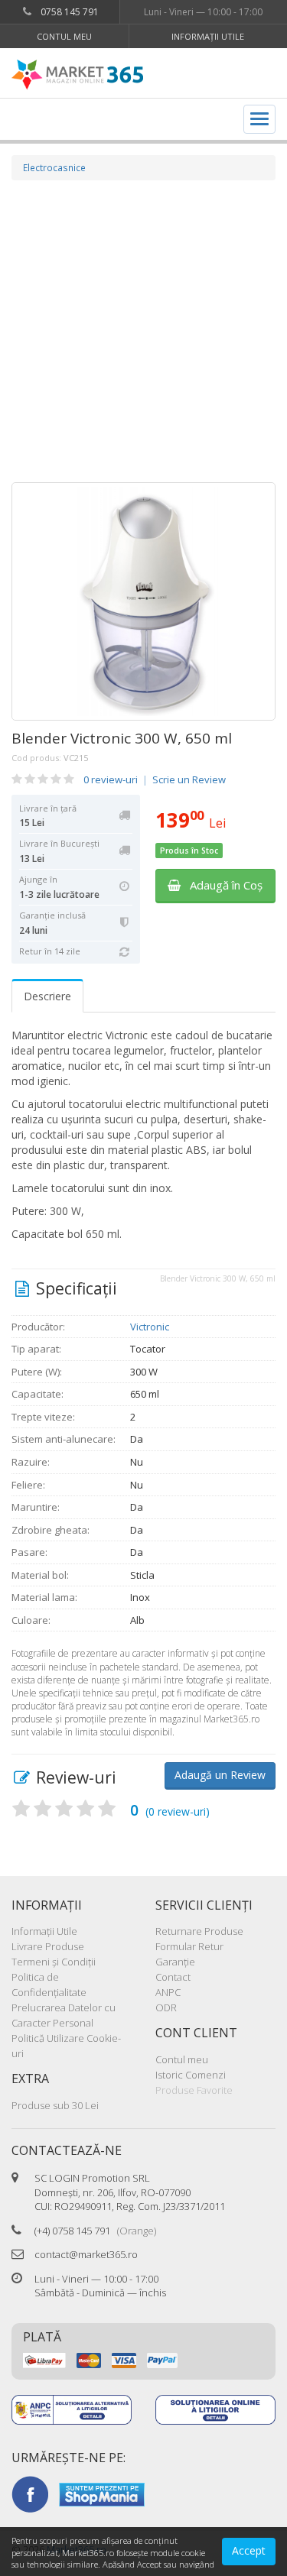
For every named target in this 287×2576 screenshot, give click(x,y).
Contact (173, 1977)
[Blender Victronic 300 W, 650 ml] (143, 601)
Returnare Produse (199, 1931)
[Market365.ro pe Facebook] (30, 2493)
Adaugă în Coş (222, 885)
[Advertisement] (143, 331)
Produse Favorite (194, 2090)
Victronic (150, 1327)
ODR (166, 2007)
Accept (249, 2550)
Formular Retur (189, 1946)
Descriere (47, 996)
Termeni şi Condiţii (54, 1962)
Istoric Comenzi (191, 2075)
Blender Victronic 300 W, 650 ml (122, 738)
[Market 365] (78, 75)
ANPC (168, 1992)
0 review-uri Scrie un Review (155, 779)
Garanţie (175, 1962)
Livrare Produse (48, 1946)
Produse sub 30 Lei (55, 2105)
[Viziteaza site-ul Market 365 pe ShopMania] (102, 2493)
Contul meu (64, 36)
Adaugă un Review (220, 1775)
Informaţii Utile (208, 36)
